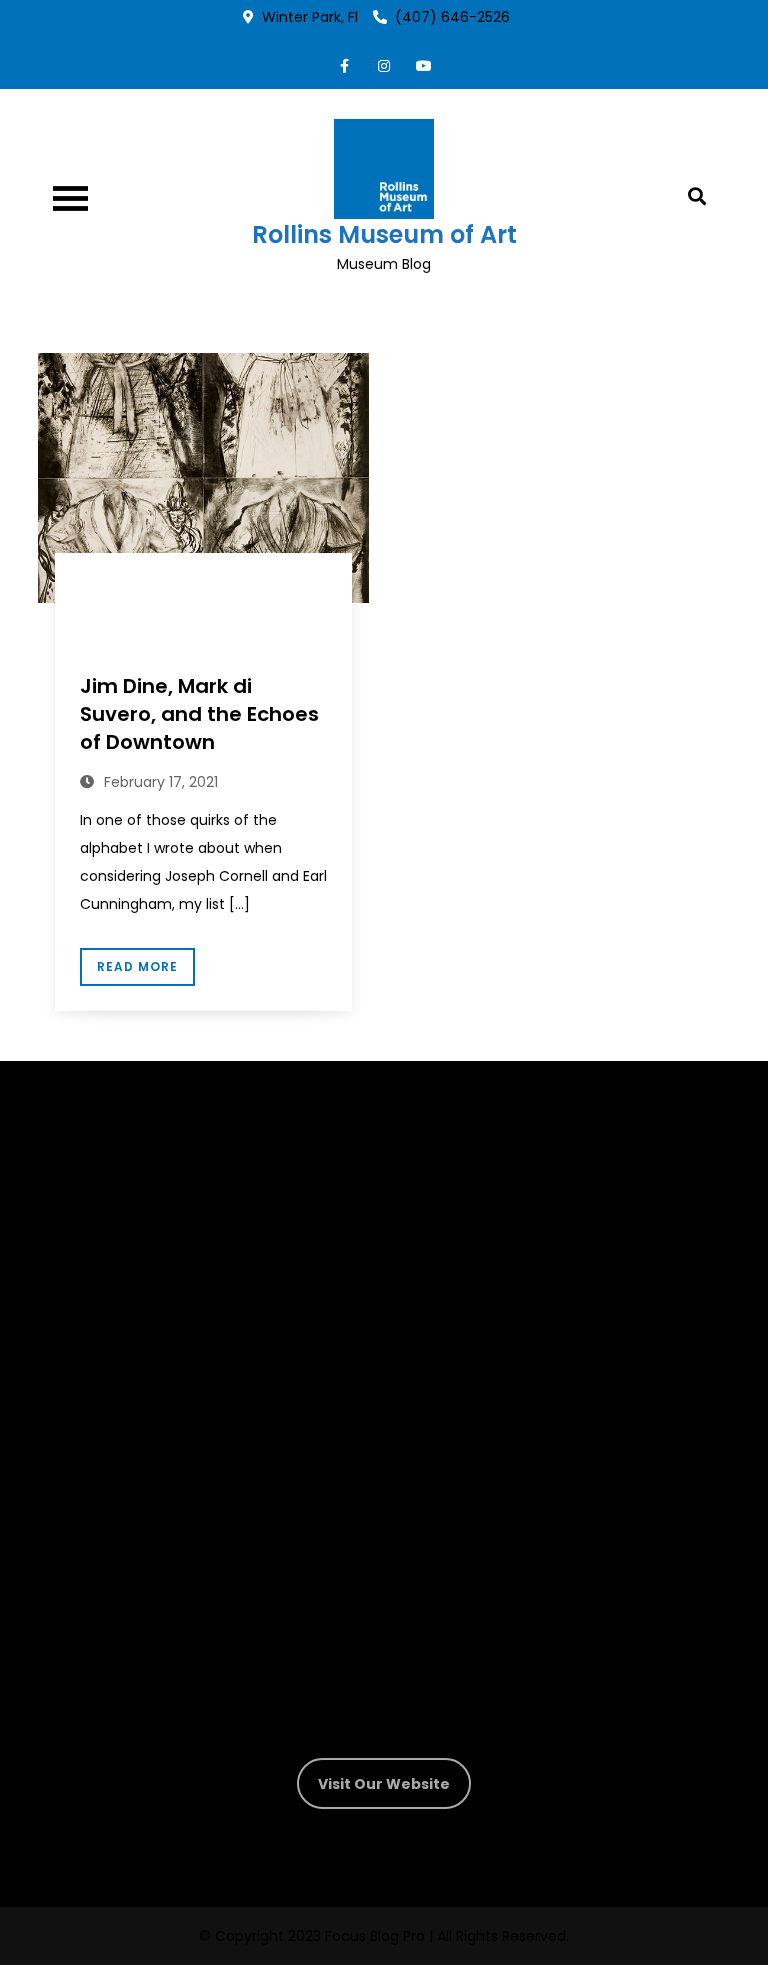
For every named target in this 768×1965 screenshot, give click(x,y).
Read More (137, 966)
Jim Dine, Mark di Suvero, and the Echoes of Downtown (199, 714)
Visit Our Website (384, 1784)
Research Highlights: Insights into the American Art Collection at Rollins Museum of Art (203, 620)
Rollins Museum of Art (384, 234)
